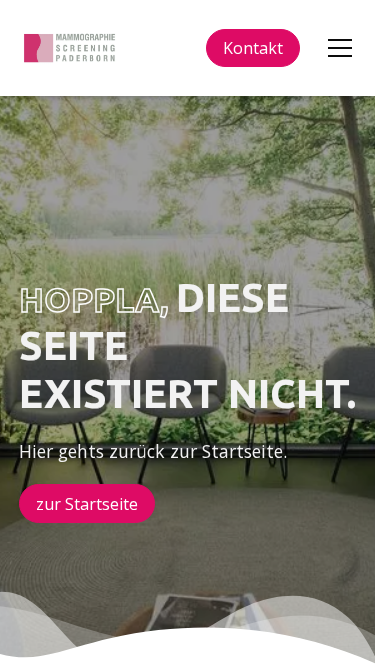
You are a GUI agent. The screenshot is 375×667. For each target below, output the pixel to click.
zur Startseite (87, 504)
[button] (336, 48)
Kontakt (253, 48)
